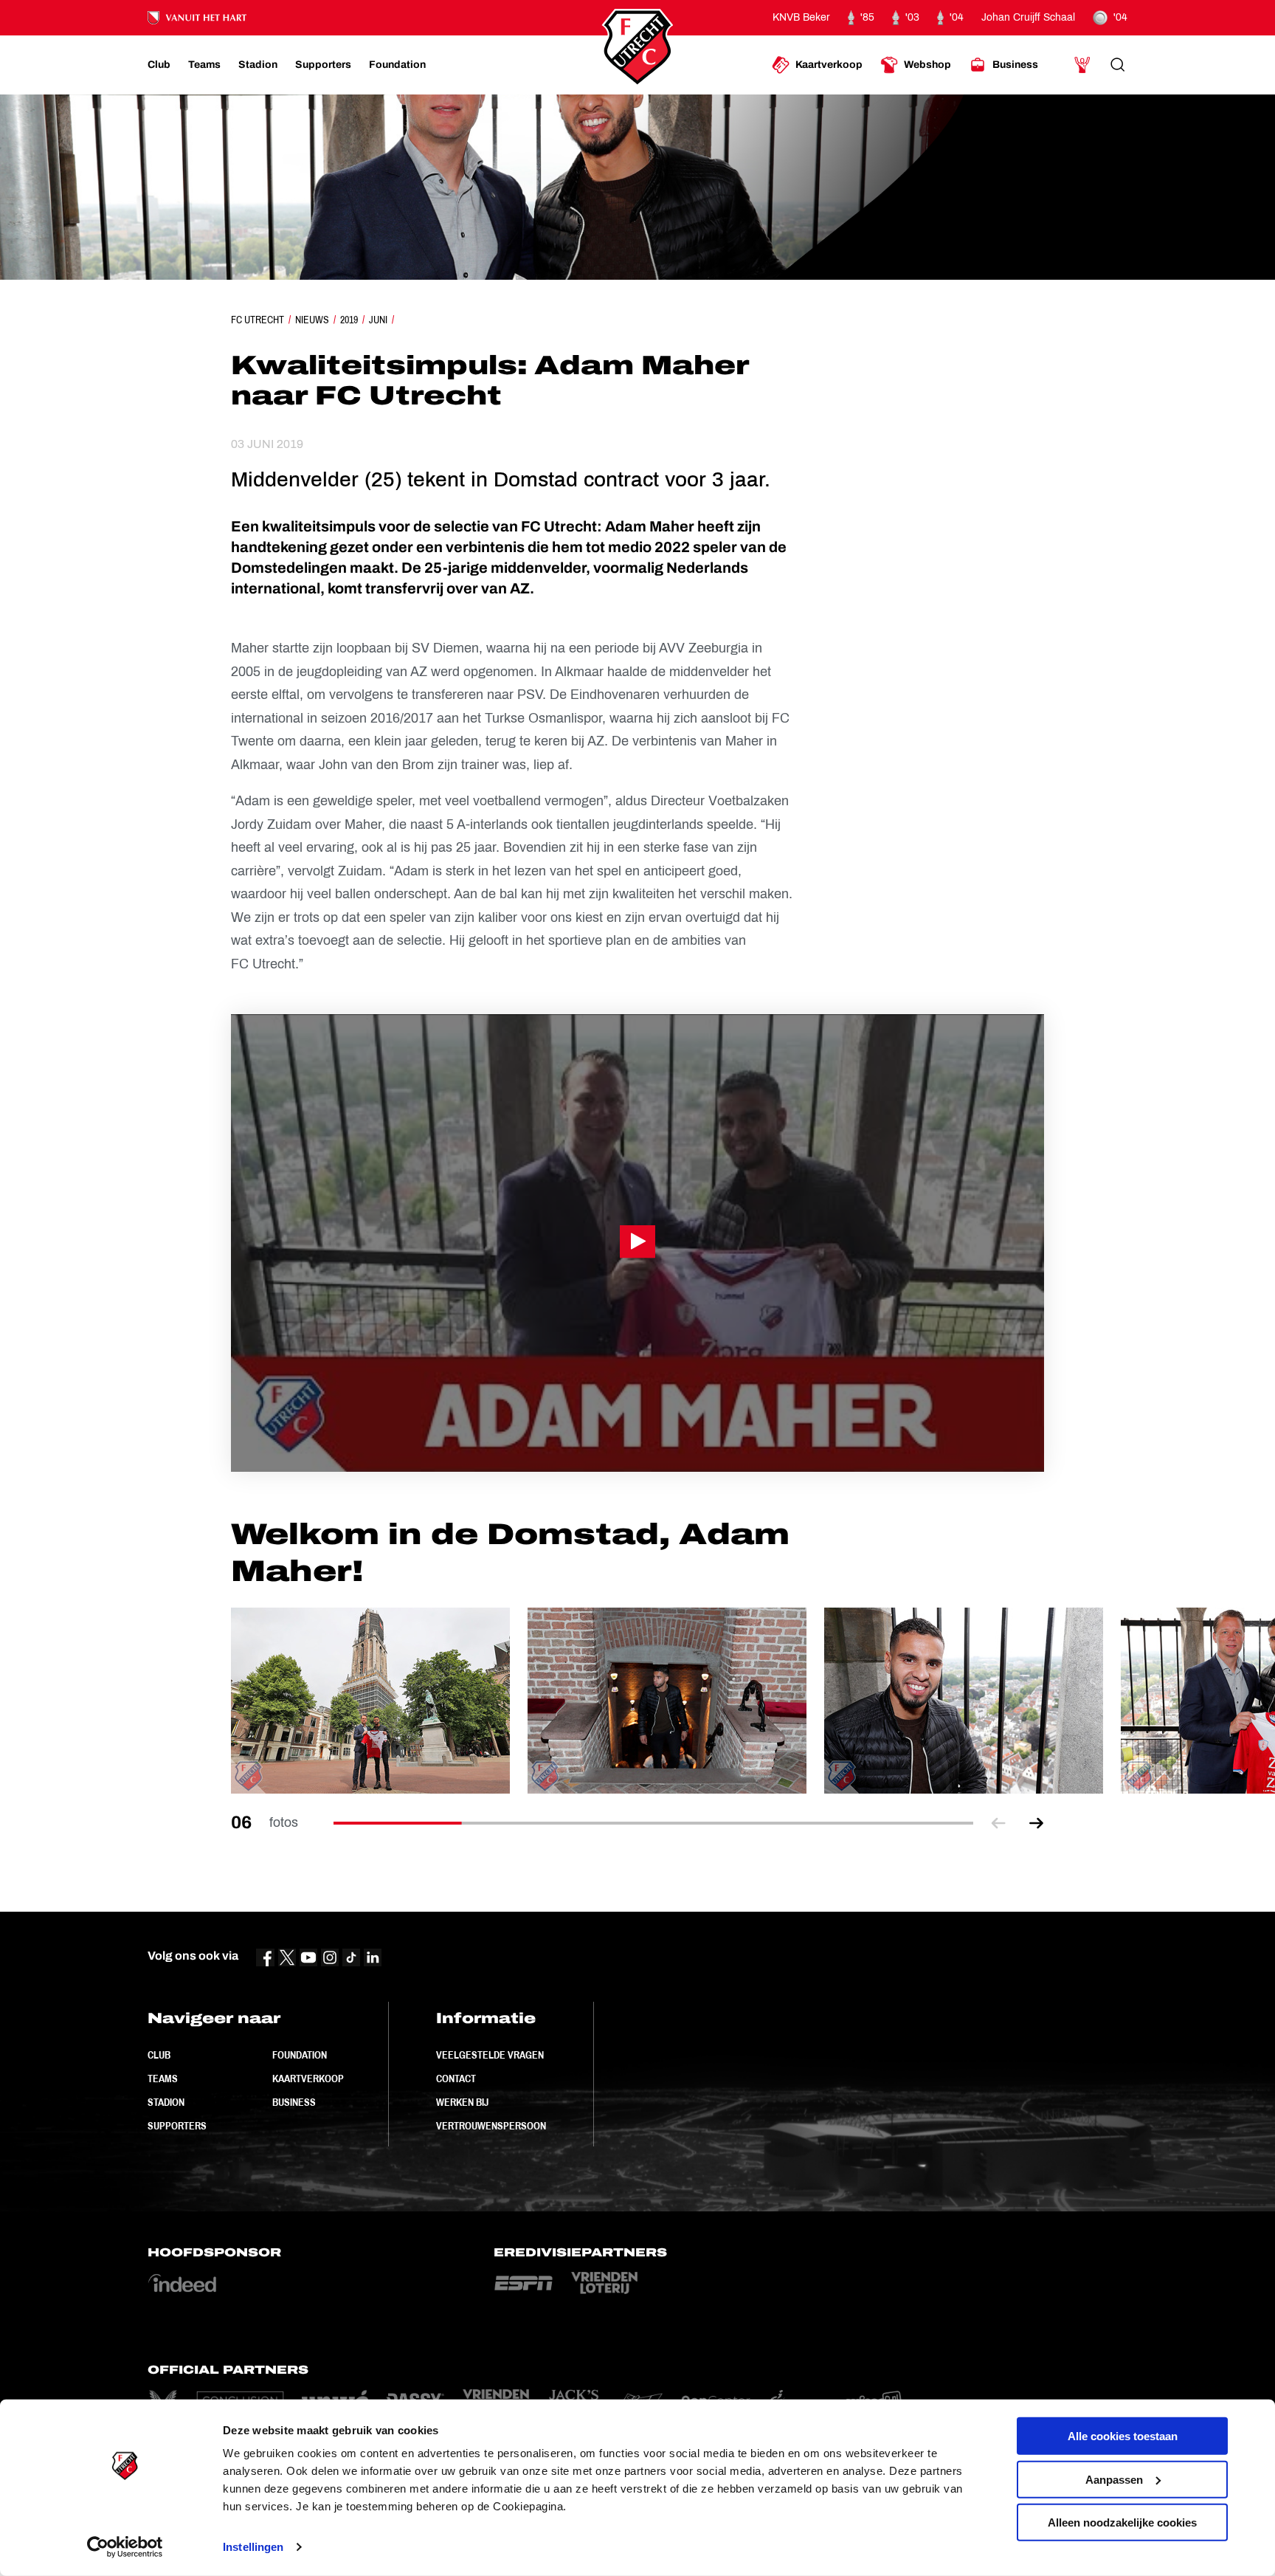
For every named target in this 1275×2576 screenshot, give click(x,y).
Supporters (177, 2126)
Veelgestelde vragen (490, 2055)
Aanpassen (1114, 2479)
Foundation (300, 2055)
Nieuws (312, 320)
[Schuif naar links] (998, 1823)
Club (159, 2055)
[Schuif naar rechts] (1037, 1823)
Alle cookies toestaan (1123, 2436)
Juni (378, 320)
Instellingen (253, 2547)
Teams (163, 2079)
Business (294, 2102)
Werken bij (462, 2102)
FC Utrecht (258, 320)
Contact (456, 2079)
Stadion (166, 2102)
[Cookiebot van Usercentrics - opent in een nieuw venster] (125, 2547)
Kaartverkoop (308, 2079)
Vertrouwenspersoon (491, 2126)
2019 (349, 320)
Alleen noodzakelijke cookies (1122, 2522)
